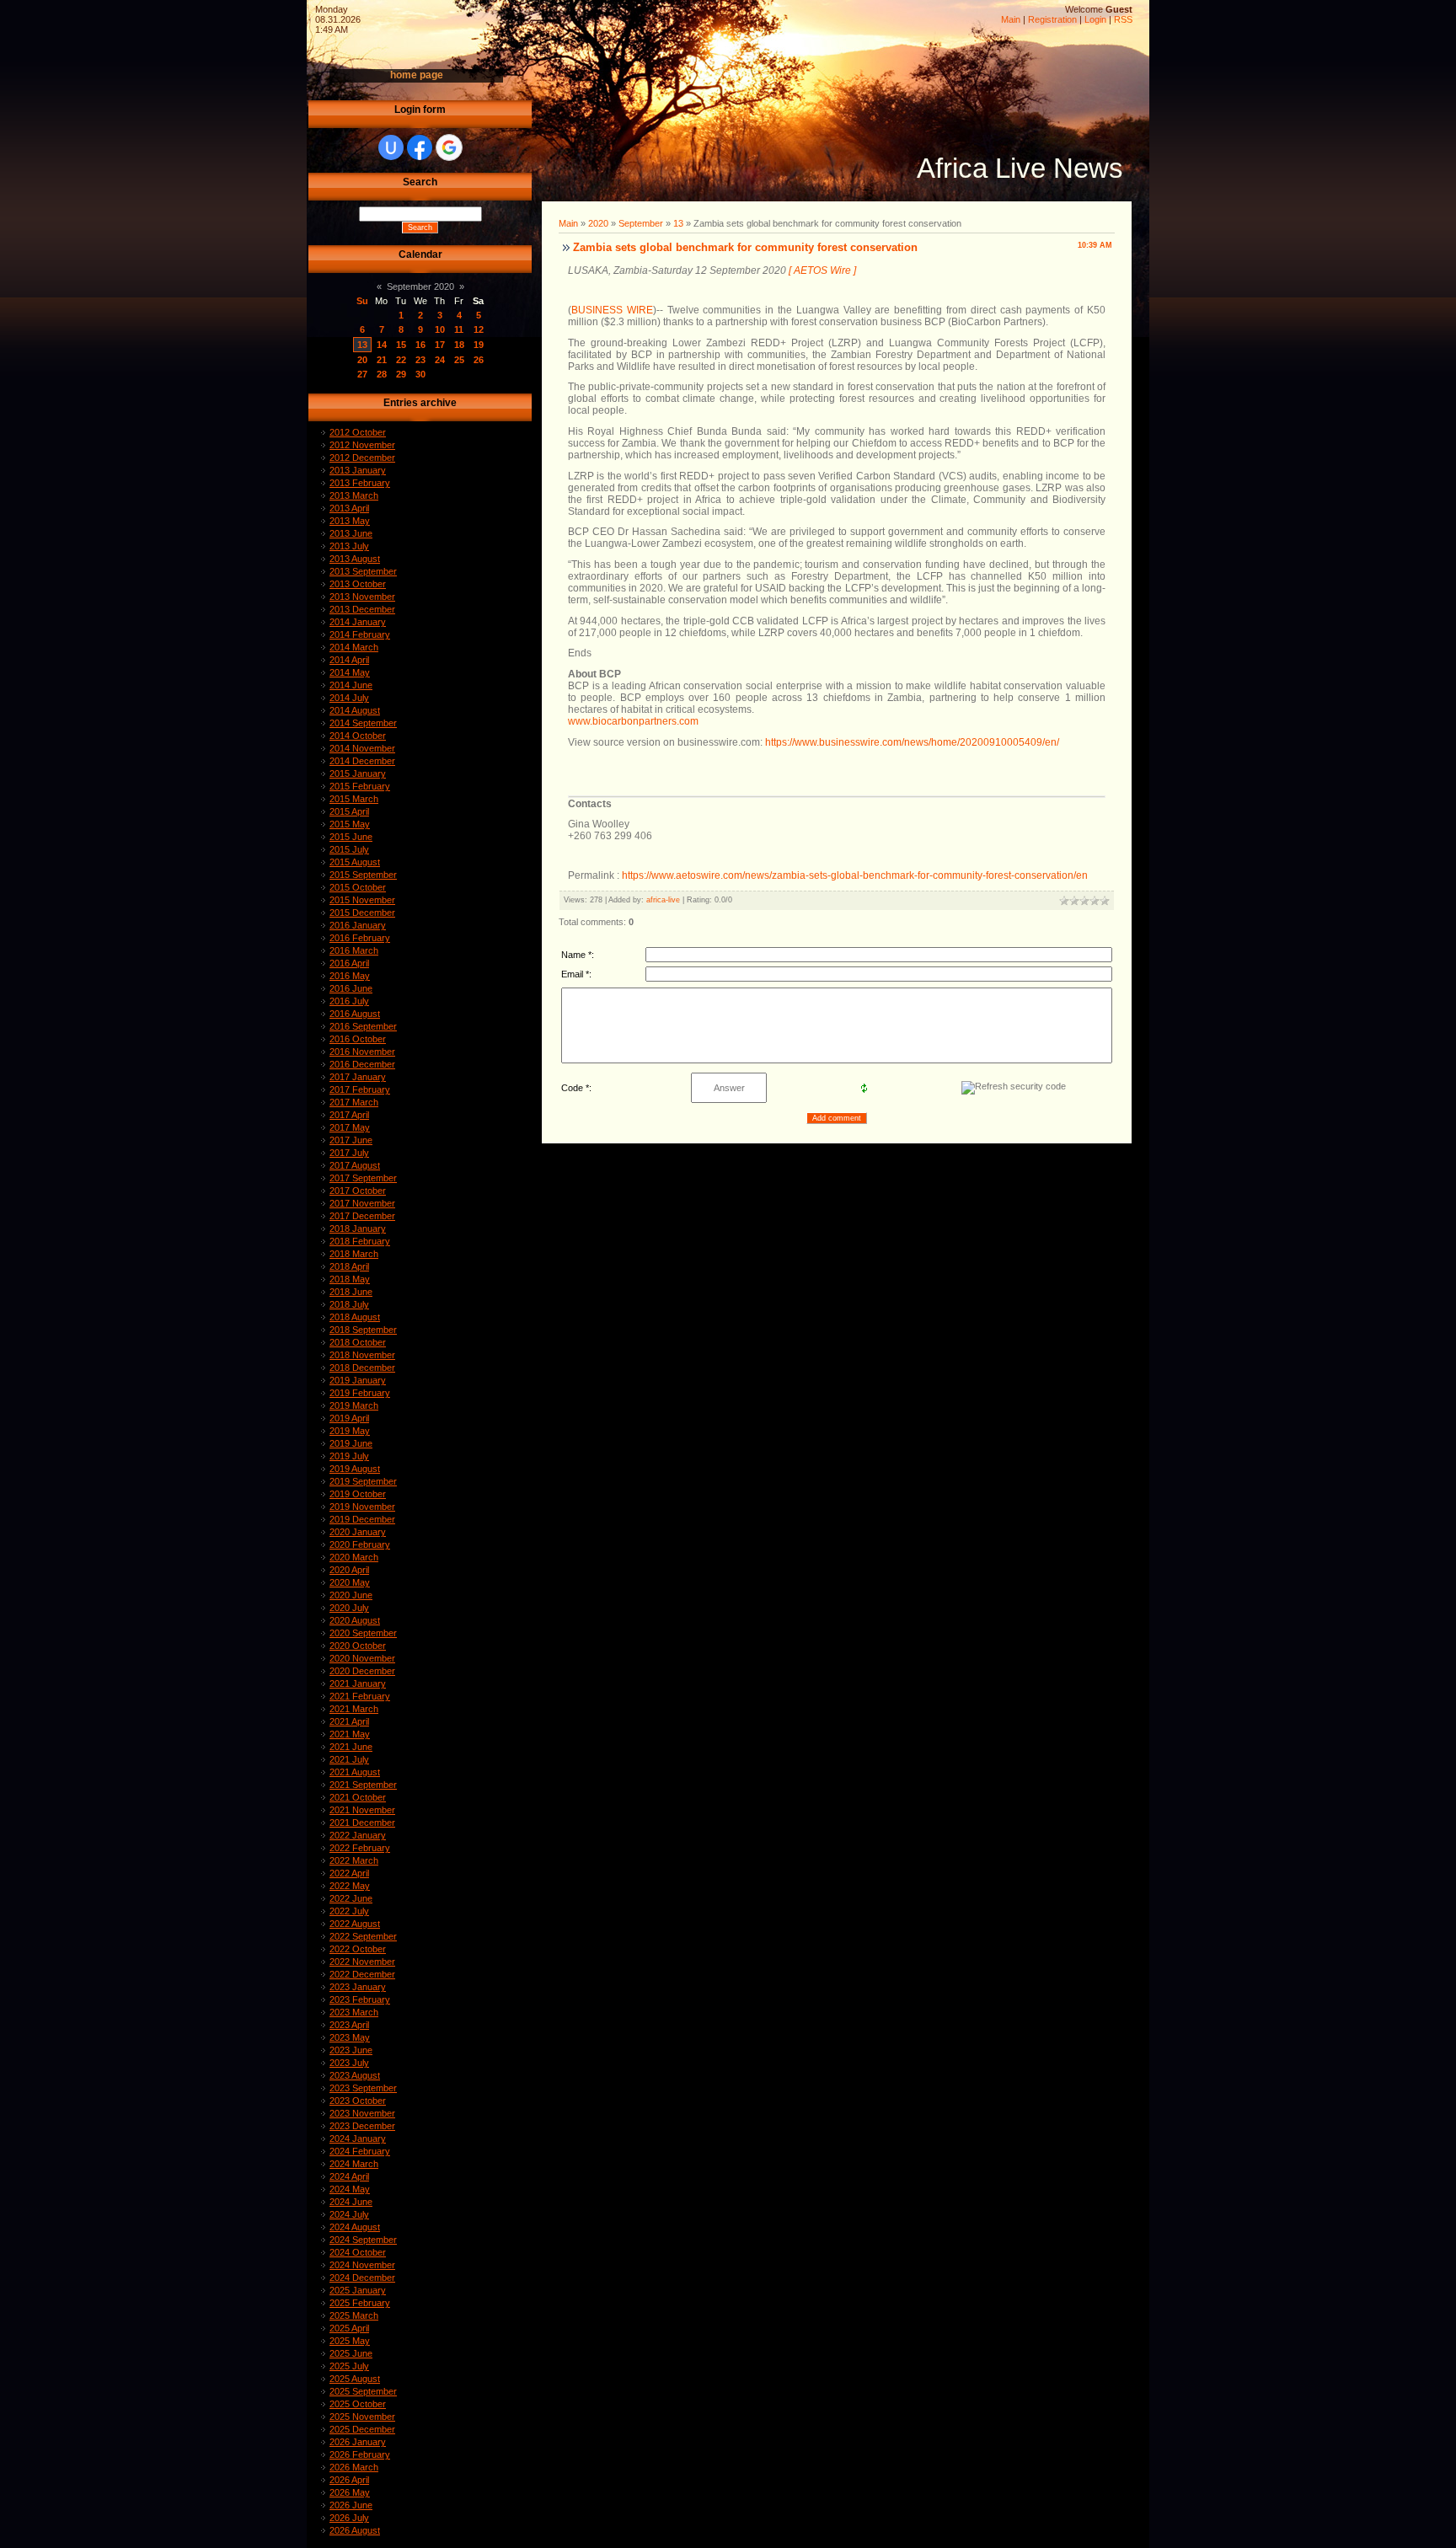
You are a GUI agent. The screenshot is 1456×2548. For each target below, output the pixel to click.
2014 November (362, 748)
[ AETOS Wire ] (822, 270)
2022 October (358, 1949)
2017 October (358, 1191)
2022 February (360, 1848)
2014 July (349, 698)
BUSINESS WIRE (612, 310)
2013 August (355, 559)
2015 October (358, 887)
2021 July (349, 1759)
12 (479, 329)
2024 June (351, 2202)
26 (479, 360)
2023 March (354, 2012)
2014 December (362, 761)
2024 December (362, 2278)
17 (440, 345)
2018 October (358, 1342)
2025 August (355, 2379)
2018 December (362, 1368)
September (641, 223)
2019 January (358, 1380)
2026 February (360, 2454)
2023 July (349, 2063)
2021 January (358, 1683)
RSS (1123, 19)
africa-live (663, 900)
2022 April (349, 1873)
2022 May (350, 1886)
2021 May (350, 1734)
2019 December (362, 1519)
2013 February (360, 483)
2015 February (360, 786)
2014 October (358, 736)
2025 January (358, 2290)
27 (362, 374)
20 (362, 360)
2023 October (358, 2101)
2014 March (354, 647)
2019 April (349, 1418)
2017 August (355, 1165)
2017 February (360, 1089)
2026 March (354, 2467)
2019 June (351, 1443)
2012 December (362, 458)
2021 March (354, 1709)
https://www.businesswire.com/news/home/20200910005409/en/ (912, 742)
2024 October (358, 2252)
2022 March (354, 1860)
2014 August (355, 710)
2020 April (349, 1570)
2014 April (349, 660)
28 (382, 374)
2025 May (350, 2341)
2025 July (349, 2366)
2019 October (358, 1494)
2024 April (349, 2176)
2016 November (362, 1052)
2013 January (358, 470)
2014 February (360, 634)
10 (440, 329)
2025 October (358, 2404)
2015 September (363, 875)
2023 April (349, 2025)
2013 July (349, 546)
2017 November (362, 1203)
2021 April (349, 1721)
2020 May (350, 1582)
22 (401, 360)
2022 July (349, 1911)
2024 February (360, 2151)
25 (459, 360)
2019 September (363, 1481)
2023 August (355, 2075)
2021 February (360, 1696)
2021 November (362, 1810)
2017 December (362, 1216)
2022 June (351, 1898)
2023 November (362, 2113)
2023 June (351, 2050)
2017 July (349, 1153)
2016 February (360, 938)
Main (1011, 19)
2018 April (349, 1266)
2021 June (351, 1747)
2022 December (362, 1974)
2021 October (358, 1797)
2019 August (355, 1469)
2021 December (362, 1823)
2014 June (351, 685)
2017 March (354, 1102)
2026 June (351, 2505)
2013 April (349, 508)
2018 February (360, 1241)
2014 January (358, 622)
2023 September (363, 2088)
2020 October (358, 1646)
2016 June (351, 988)
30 (420, 374)
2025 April (349, 2328)
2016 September (363, 1026)
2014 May (350, 672)
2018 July (349, 1304)
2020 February (360, 1544)
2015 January (358, 773)
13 (362, 345)
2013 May (350, 521)
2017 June (351, 1140)
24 (440, 360)
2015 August (355, 862)
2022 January (358, 1835)
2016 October (358, 1039)
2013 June (351, 533)
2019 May (350, 1431)
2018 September (363, 1330)
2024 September (363, 2240)
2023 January (358, 1987)
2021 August (355, 1772)
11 (459, 329)
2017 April (349, 1115)
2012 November (362, 445)
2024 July (349, 2214)
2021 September (363, 1785)
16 (420, 345)
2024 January (358, 2138)
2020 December (362, 1671)
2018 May (350, 1279)
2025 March (354, 2315)
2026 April (349, 2480)
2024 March (354, 2164)
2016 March (354, 950)
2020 (598, 223)
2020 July (349, 1608)
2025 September (363, 2391)
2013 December (362, 609)
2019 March (354, 1405)
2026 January (358, 2442)
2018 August (355, 1317)
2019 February (360, 1393)
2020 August (355, 1620)
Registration (1052, 19)
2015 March (354, 799)
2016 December (362, 1064)
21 (382, 360)
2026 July (349, 2518)
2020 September (363, 1633)
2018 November (362, 1355)
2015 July (349, 849)
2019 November (362, 1507)
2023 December (362, 2126)
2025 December (362, 2429)
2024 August (355, 2227)
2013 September (363, 571)
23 (420, 360)
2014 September (363, 723)
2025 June (351, 2353)
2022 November (362, 1962)
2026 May (350, 2492)
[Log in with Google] (449, 147)
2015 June (351, 837)
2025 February (360, 2303)
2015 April (349, 811)
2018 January (358, 1228)
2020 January (358, 1532)
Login (1095, 19)
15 (401, 345)
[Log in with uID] (391, 147)
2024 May (350, 2189)
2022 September (363, 1936)
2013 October (358, 584)
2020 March (354, 1557)
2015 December (362, 913)
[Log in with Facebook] (420, 147)
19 (479, 345)
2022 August (355, 1924)
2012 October (358, 432)
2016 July (349, 1001)
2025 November (362, 2417)
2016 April (349, 963)
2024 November (362, 2265)
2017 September (363, 1178)
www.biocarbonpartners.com (633, 721)
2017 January (358, 1077)
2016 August (355, 1014)
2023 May (350, 2037)
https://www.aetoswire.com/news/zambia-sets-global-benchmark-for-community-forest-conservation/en (855, 875)
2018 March (354, 1254)
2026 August (355, 2530)
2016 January (358, 925)
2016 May (350, 976)
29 (401, 374)
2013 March (354, 495)
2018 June (351, 1292)
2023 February (360, 1999)
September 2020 (420, 286)
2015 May (350, 824)
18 (459, 345)
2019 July (349, 1456)
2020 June (351, 1595)
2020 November (362, 1658)
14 (382, 345)
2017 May (350, 1127)
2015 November (362, 900)
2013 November (362, 597)
